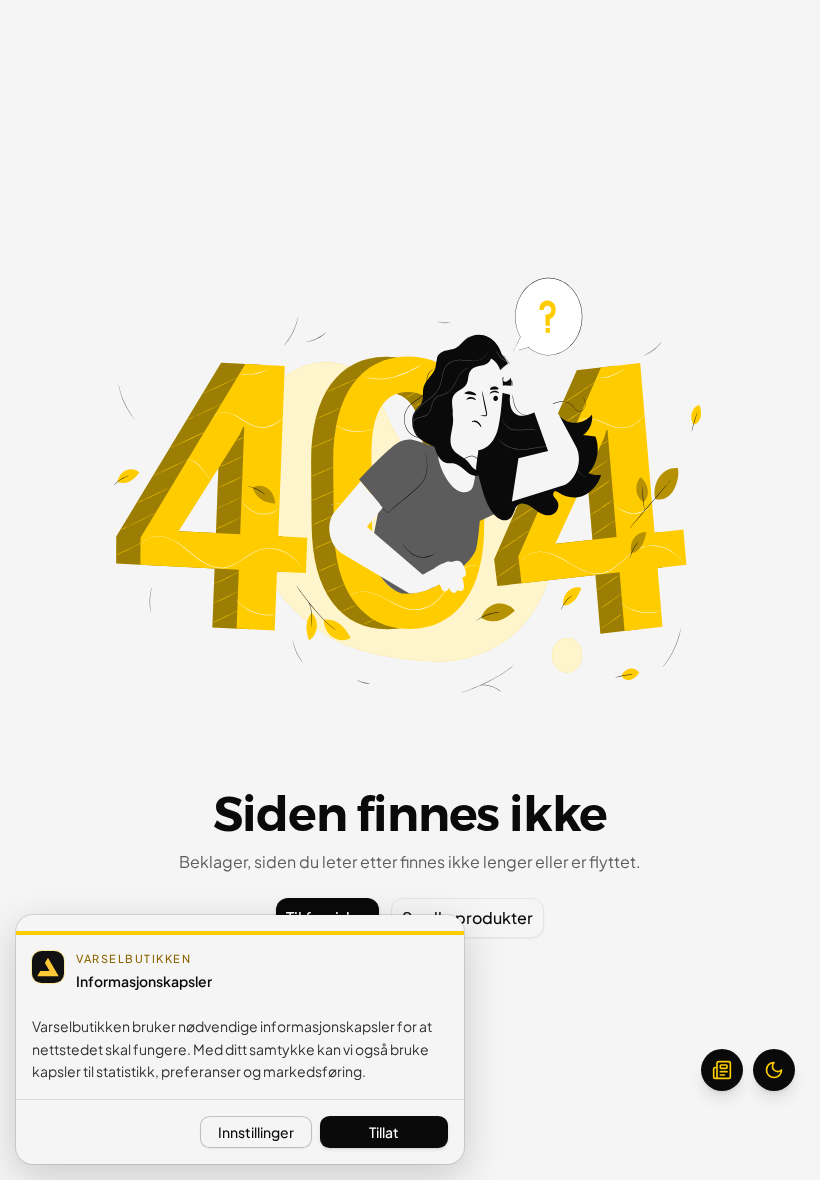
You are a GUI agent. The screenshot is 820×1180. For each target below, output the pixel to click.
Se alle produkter (467, 917)
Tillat (384, 1132)
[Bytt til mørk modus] (774, 1070)
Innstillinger (256, 1132)
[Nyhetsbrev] (722, 1070)
